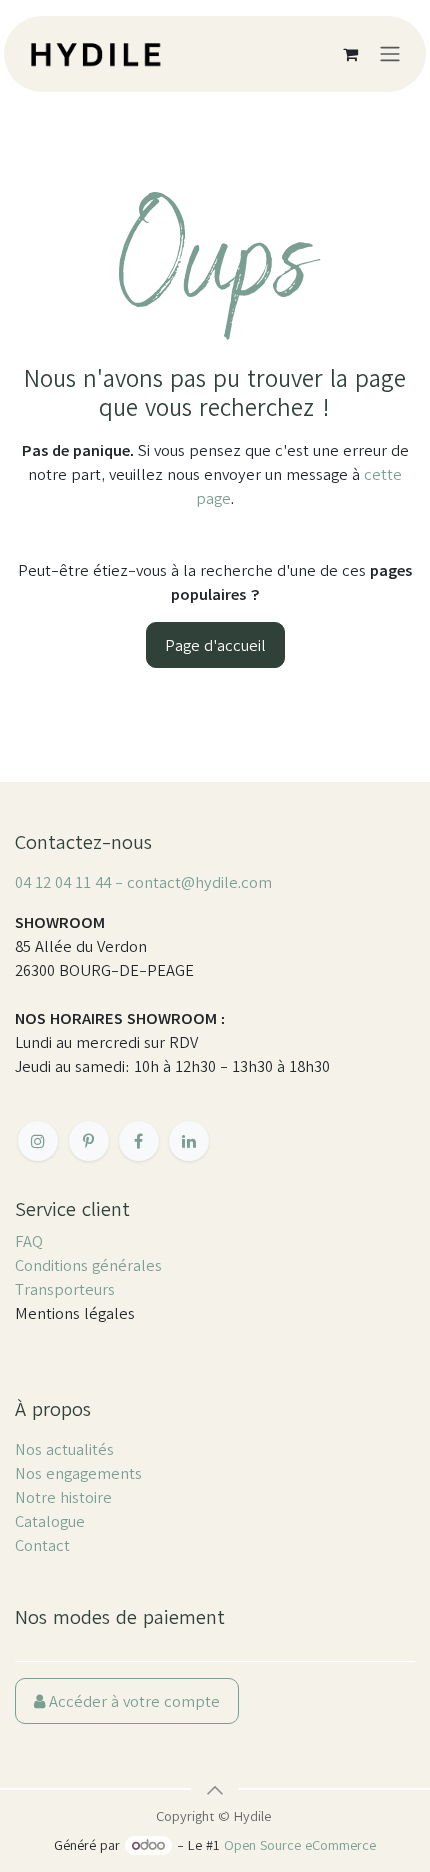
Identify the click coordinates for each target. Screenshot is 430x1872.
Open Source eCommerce (300, 1845)
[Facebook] (139, 1141)
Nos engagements (78, 1473)
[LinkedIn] (189, 1141)
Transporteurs (65, 1289)
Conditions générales (88, 1265)
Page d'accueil (215, 645)
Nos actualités (64, 1449)
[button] (215, 1790)
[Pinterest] (89, 1141)
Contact (42, 1545)
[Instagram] (38, 1141)
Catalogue (50, 1521)
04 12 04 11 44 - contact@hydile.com (143, 882)
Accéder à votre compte (132, 1701)
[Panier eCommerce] (350, 54)
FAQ (29, 1241)
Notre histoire (63, 1497)
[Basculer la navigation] (390, 54)
